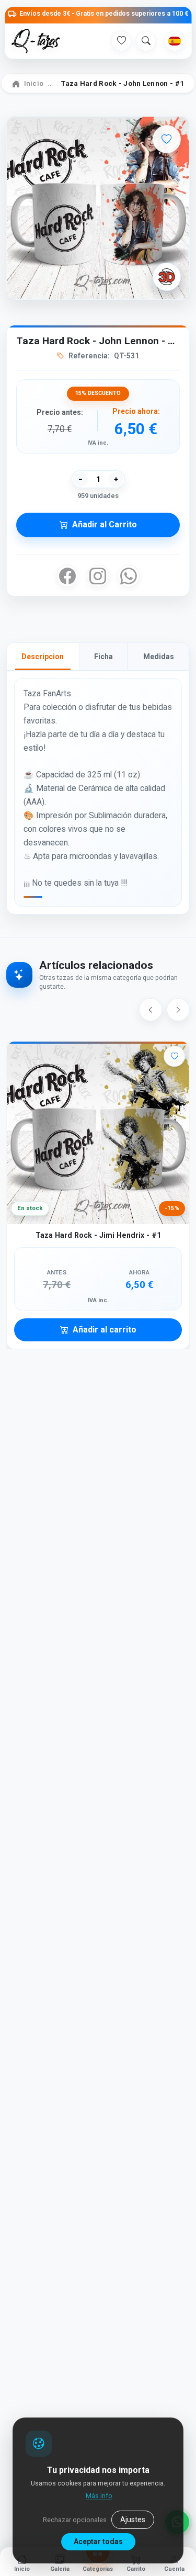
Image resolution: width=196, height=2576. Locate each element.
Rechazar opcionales (75, 2520)
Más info (99, 2496)
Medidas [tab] (159, 657)
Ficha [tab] (103, 657)
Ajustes (133, 2519)
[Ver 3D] (167, 277)
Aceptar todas (98, 2541)
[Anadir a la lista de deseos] (167, 139)
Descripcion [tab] (43, 657)
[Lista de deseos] (121, 41)
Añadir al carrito (105, 1330)
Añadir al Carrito (105, 524)
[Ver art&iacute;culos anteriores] (151, 1010)
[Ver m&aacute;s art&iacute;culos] (178, 1010)
